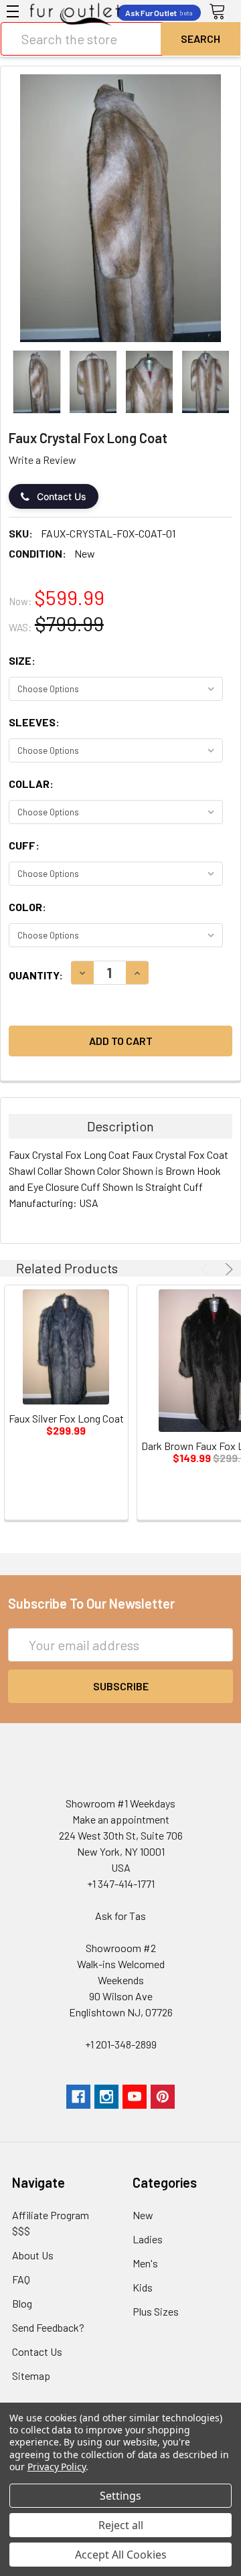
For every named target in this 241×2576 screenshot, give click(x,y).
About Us (33, 2255)
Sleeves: (34, 722)
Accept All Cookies (121, 2555)
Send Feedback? (48, 2327)
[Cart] (222, 12)
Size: (22, 660)
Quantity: (36, 975)
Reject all (121, 2525)
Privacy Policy (57, 2467)
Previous (207, 1269)
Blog (22, 2303)
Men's (145, 2263)
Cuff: (24, 845)
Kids (143, 2287)
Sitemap (31, 2376)
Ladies (148, 2239)
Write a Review (43, 460)
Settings (120, 2496)
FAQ (21, 2279)
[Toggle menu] (13, 11)
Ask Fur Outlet (159, 13)
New (143, 2215)
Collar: (31, 784)
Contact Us (62, 496)
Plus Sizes (156, 2311)
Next (227, 1269)
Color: (27, 907)
